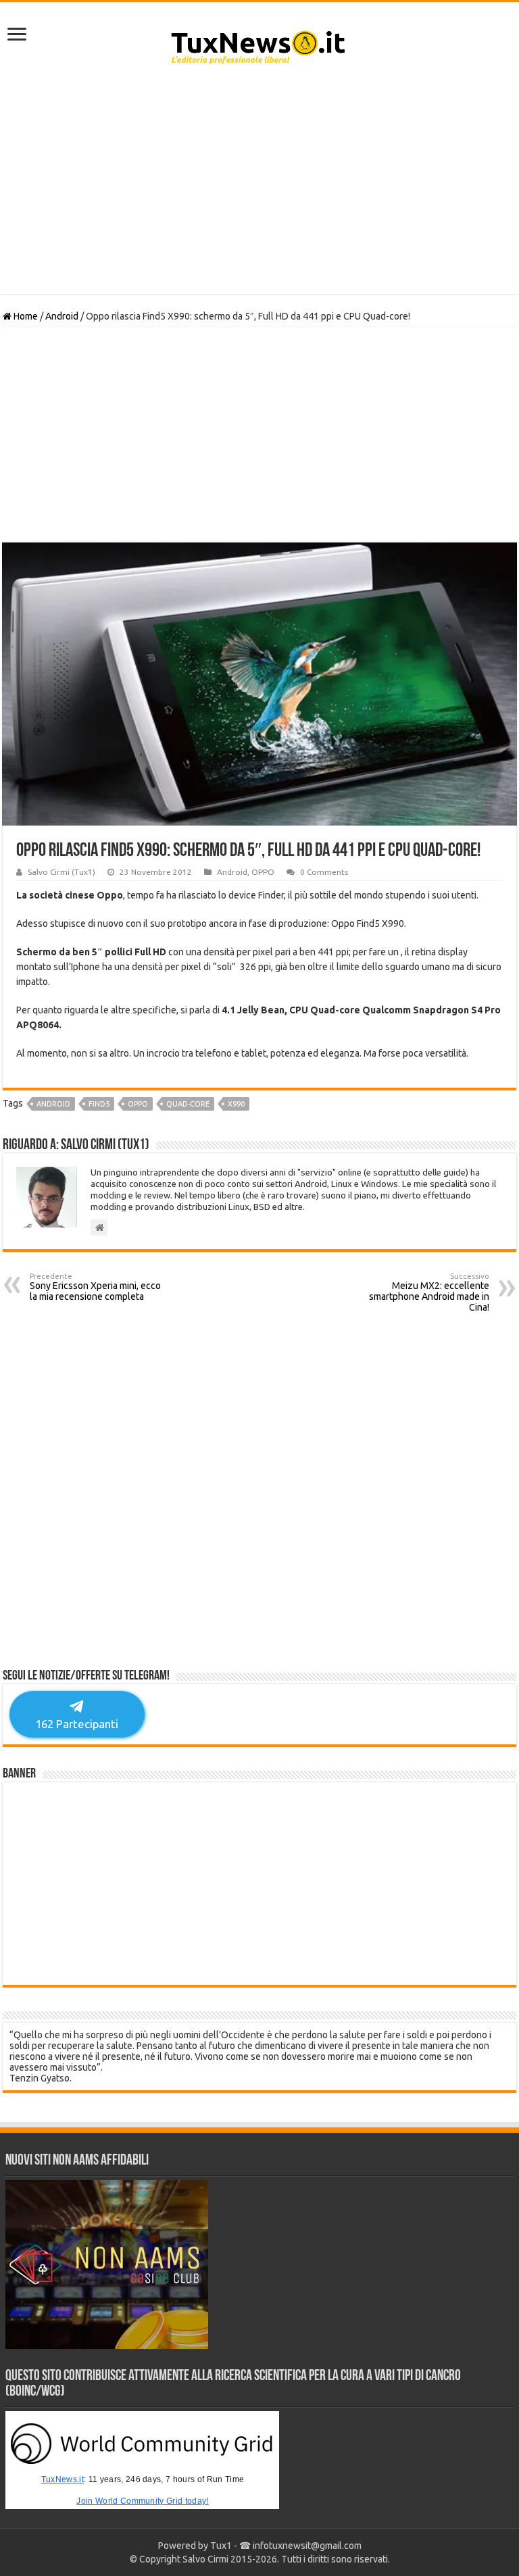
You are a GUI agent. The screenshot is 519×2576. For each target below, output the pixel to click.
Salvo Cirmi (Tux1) (61, 872)
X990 (236, 1104)
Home (25, 316)
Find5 (99, 1104)
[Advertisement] (259, 186)
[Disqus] (259, 1495)
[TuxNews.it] (260, 43)
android (53, 1104)
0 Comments (324, 872)
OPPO (263, 872)
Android (62, 316)
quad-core (188, 1104)
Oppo (138, 1104)
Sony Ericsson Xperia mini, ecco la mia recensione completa (95, 1287)
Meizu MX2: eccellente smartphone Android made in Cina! (429, 1292)
